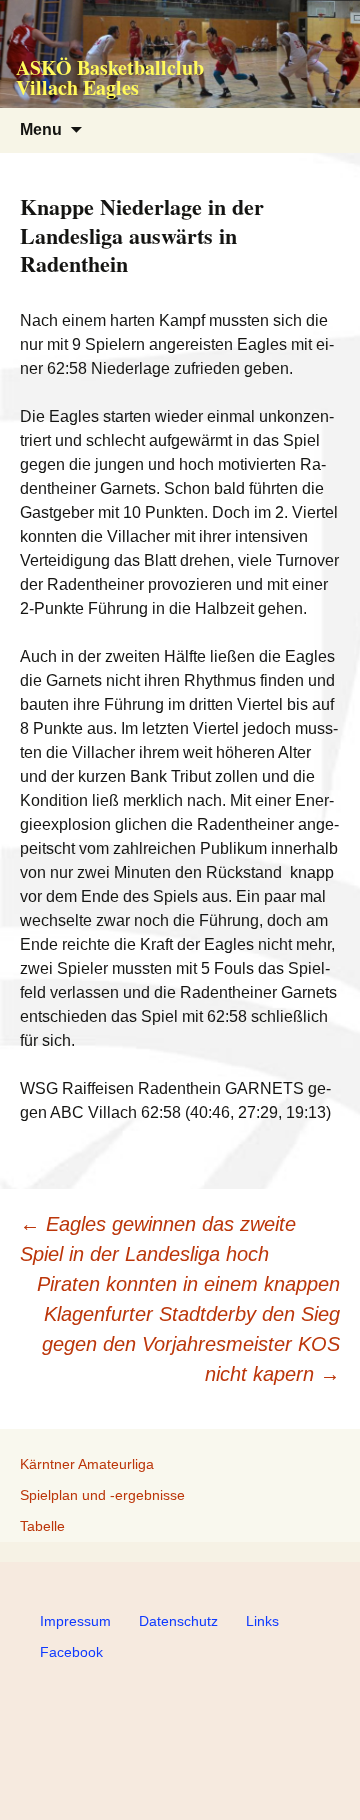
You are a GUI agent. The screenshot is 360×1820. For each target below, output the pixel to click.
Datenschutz (178, 1621)
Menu (41, 129)
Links (262, 1621)
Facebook (71, 1652)
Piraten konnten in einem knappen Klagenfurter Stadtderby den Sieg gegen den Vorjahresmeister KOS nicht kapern (188, 1329)
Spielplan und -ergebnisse (102, 1495)
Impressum (75, 1621)
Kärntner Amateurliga (87, 1464)
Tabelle (42, 1526)
